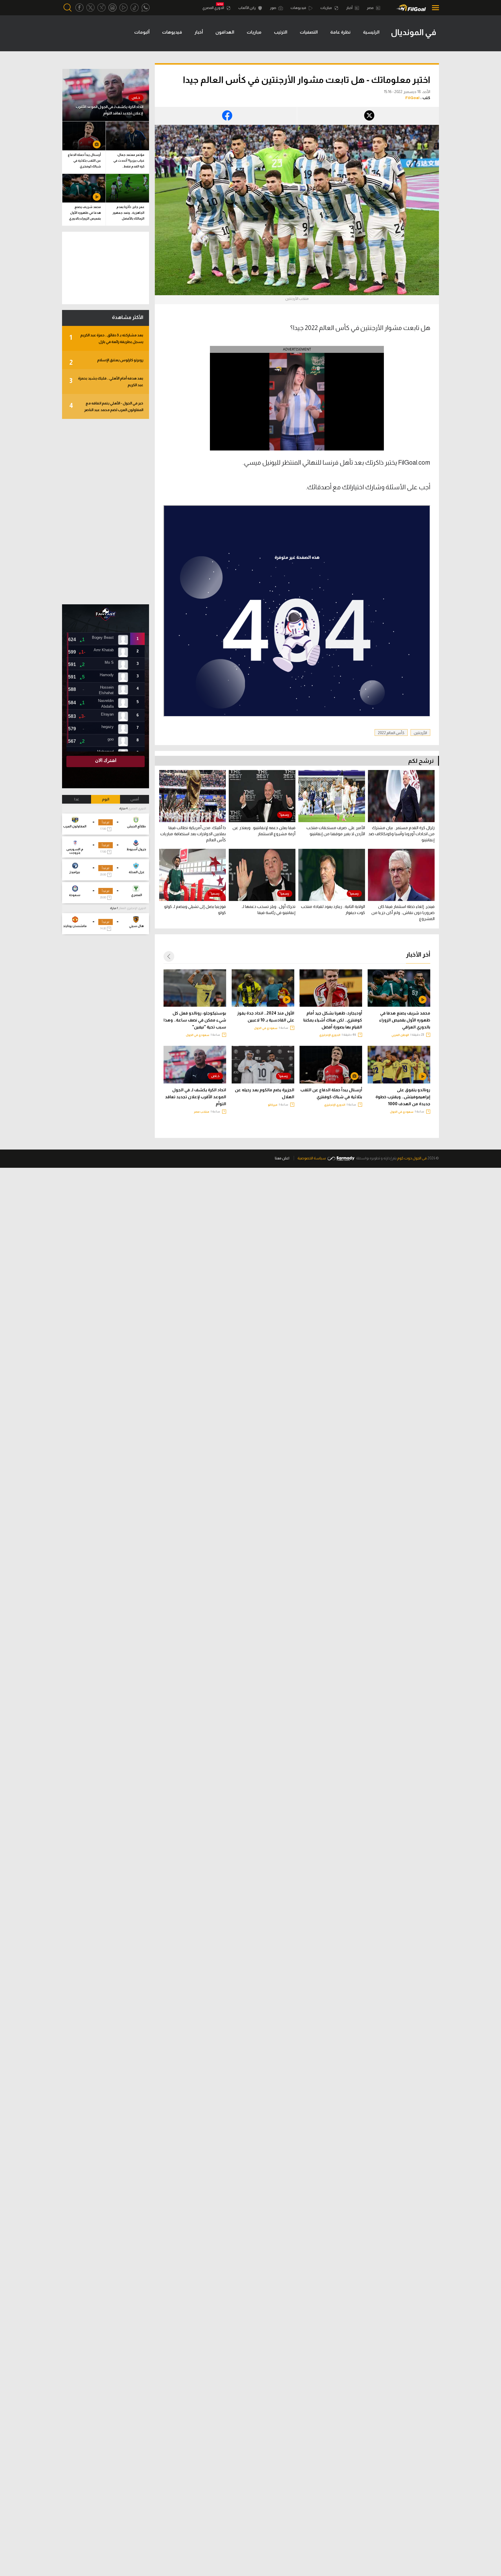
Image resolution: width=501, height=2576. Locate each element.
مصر (371, 8)
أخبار (350, 8)
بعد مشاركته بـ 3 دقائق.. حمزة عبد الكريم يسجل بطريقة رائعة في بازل (106, 338)
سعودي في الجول (266, 1028)
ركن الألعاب (247, 8)
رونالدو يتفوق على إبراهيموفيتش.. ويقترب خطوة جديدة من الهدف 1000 (403, 1097)
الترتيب (281, 32)
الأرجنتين (420, 733)
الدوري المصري (214, 8)
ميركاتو (273, 1105)
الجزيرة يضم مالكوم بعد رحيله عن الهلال (265, 1093)
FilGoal (412, 98)
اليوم (106, 799)
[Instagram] (112, 8)
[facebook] (79, 8)
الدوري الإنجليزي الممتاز (132, 908)
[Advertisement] (106, 512)
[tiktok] (135, 8)
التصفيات (309, 32)
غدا (77, 799)
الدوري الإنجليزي (330, 1035)
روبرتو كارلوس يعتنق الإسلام (106, 362)
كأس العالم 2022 (391, 733)
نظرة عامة (340, 32)
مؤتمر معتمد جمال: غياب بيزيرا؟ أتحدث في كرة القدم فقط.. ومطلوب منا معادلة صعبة (129, 162)
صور (273, 8)
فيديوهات (299, 8)
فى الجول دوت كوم (412, 1158)
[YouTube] (124, 8)
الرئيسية (371, 32)
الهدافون (225, 32)
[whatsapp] (146, 8)
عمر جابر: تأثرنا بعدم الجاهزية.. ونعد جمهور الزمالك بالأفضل (128, 213)
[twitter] (90, 8)
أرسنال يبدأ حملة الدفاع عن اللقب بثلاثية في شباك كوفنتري (331, 1093)
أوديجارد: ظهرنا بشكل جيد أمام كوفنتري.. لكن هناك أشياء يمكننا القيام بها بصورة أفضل (333, 1020)
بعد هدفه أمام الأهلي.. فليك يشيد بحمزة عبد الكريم (106, 382)
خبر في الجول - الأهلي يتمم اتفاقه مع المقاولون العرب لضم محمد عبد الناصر (106, 406)
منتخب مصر (202, 1112)
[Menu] (434, 8)
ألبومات (142, 32)
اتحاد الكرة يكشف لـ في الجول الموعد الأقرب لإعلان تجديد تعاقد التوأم (196, 1097)
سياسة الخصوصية (312, 1158)
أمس (135, 799)
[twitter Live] (101, 8)
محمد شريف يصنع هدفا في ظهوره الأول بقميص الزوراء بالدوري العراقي (405, 1020)
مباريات (326, 8)
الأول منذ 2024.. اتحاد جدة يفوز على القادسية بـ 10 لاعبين (266, 1017)
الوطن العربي (400, 1035)
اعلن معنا (282, 1158)
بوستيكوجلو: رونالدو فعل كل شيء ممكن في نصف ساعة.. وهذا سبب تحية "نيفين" (195, 1020)
